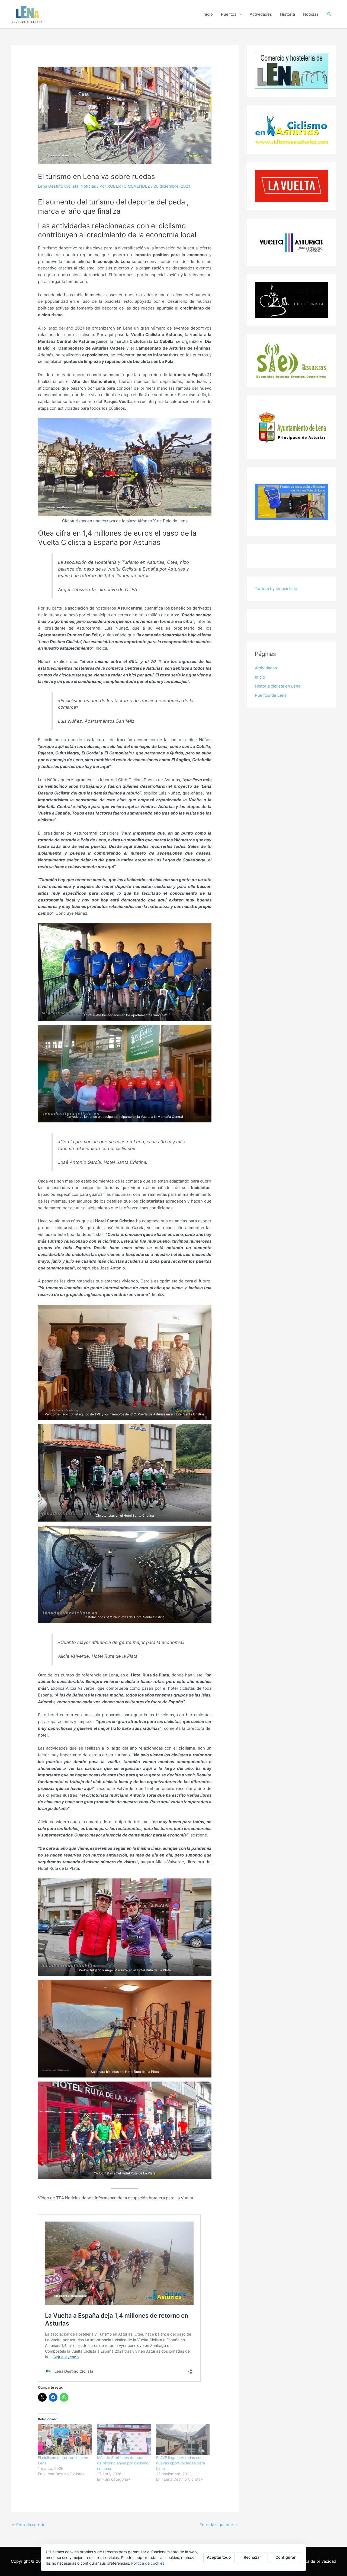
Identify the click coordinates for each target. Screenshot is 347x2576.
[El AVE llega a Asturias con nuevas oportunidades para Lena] (183, 2440)
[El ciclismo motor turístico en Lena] (65, 2440)
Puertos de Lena (271, 695)
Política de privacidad (316, 2561)
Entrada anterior (29, 2525)
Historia (287, 14)
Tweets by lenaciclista (276, 589)
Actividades (261, 14)
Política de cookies (148, 2563)
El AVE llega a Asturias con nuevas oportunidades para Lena (181, 2463)
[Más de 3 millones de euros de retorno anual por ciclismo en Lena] (124, 2440)
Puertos (229, 14)
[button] (329, 14)
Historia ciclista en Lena (278, 686)
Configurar (286, 2557)
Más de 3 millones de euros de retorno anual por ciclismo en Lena (123, 2463)
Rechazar (252, 2557)
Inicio (208, 14)
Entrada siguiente (219, 2525)
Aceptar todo (219, 2557)
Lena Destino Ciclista (58, 186)
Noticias (311, 14)
